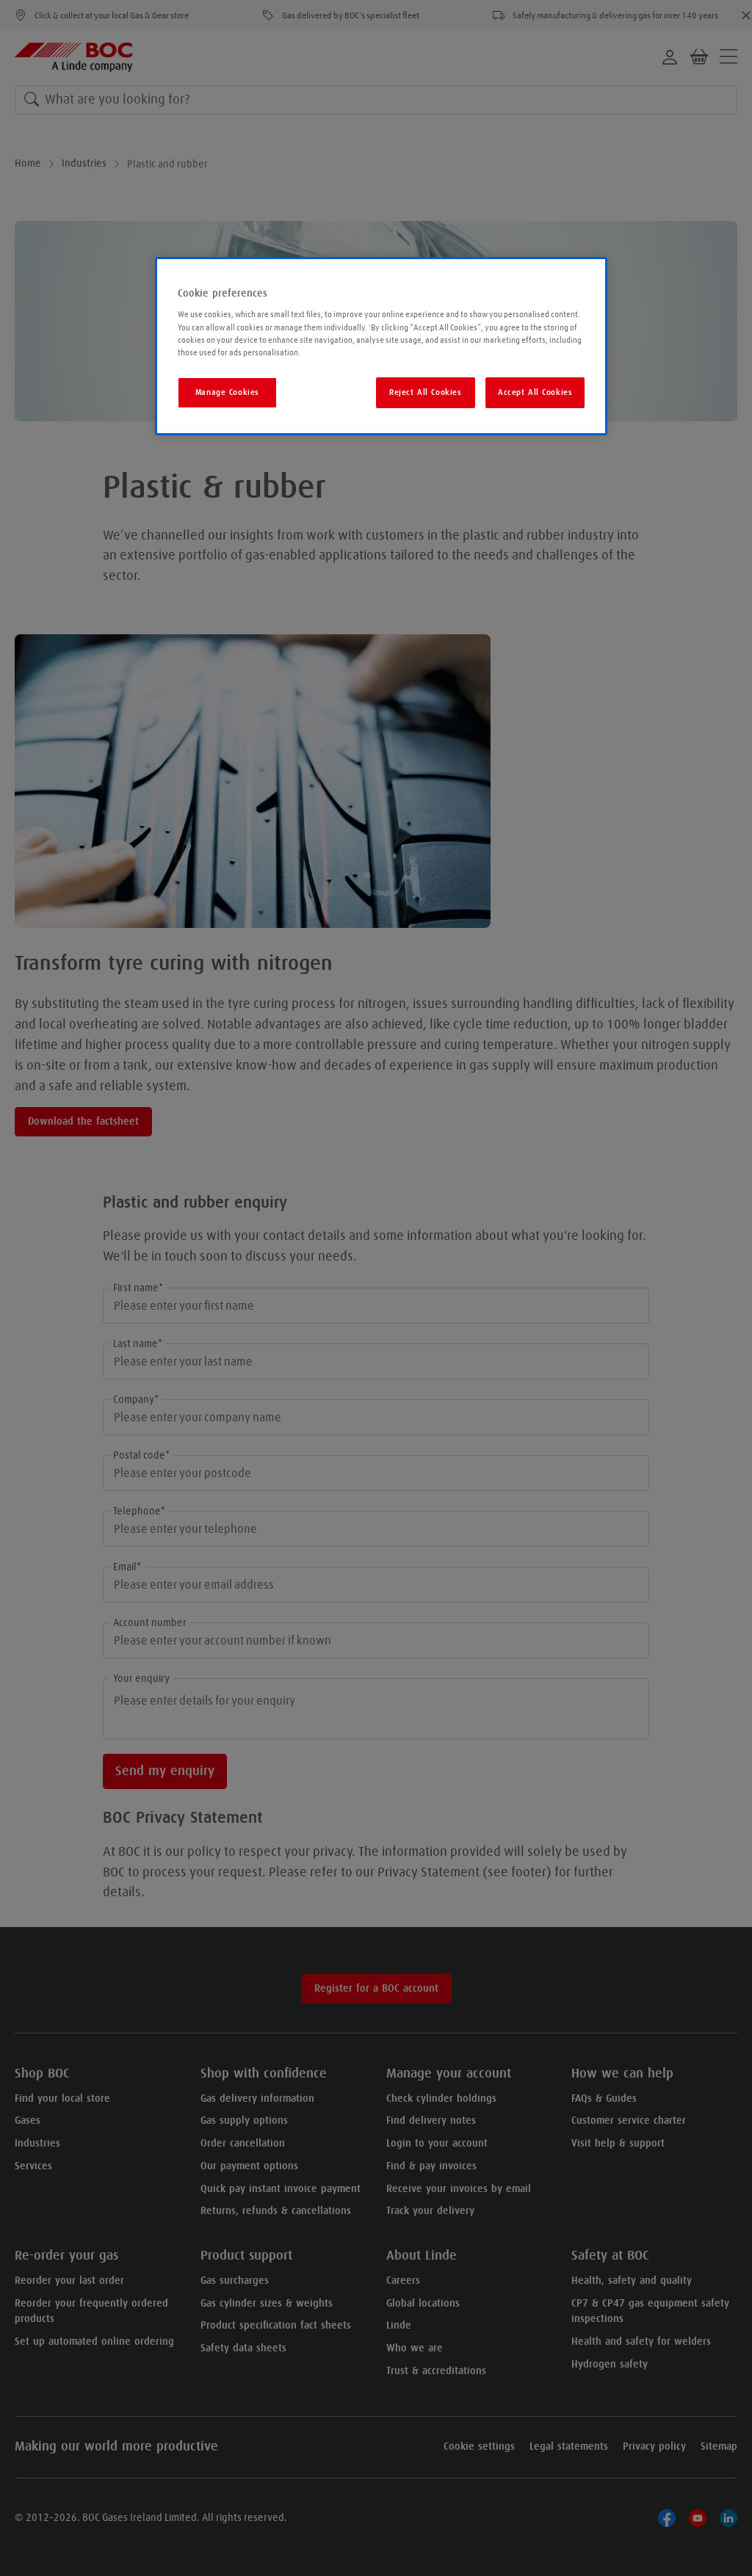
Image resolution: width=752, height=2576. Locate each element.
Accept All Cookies (535, 392)
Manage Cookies (227, 392)
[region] (381, 346)
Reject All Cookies (425, 392)
